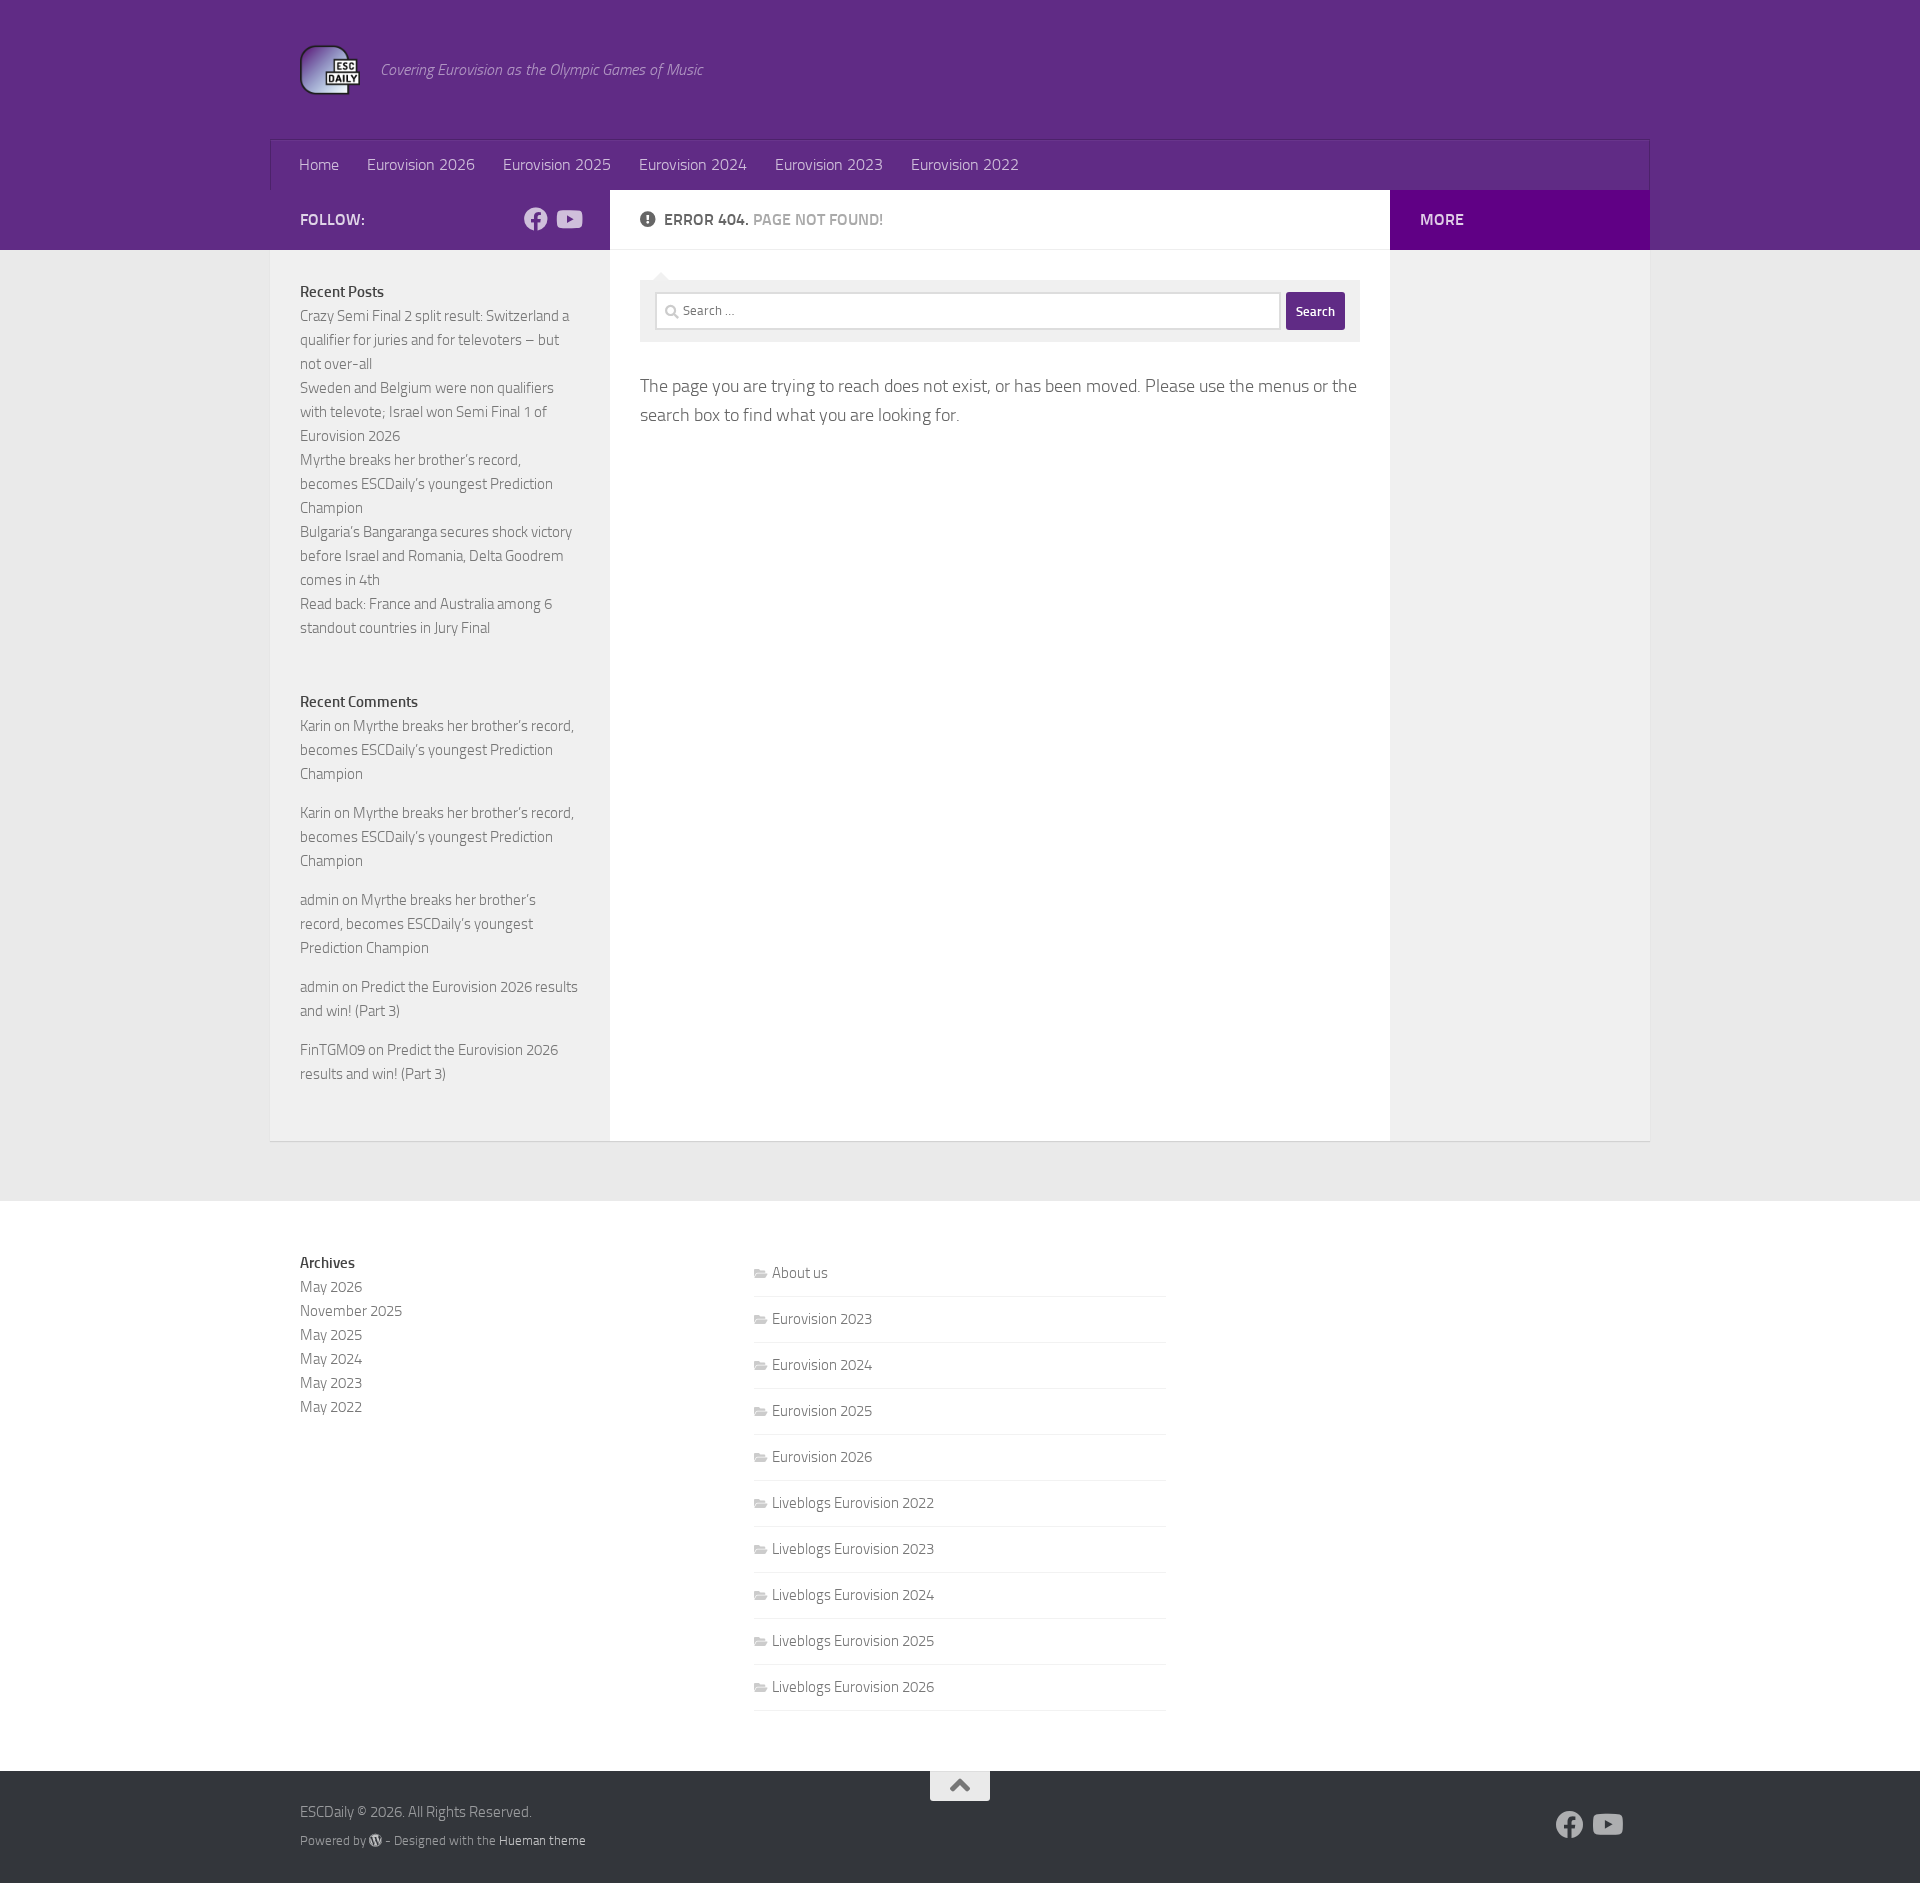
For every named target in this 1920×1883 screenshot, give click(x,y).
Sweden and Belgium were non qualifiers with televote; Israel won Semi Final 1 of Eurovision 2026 (427, 412)
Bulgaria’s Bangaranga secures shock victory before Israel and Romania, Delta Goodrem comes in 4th (436, 556)
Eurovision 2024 (693, 164)
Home (319, 164)
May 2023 (331, 1383)
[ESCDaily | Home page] (330, 70)
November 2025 (351, 1311)
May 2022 (331, 1407)
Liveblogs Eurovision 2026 (853, 1687)
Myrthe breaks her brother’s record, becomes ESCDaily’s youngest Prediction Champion (426, 484)
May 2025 (331, 1335)
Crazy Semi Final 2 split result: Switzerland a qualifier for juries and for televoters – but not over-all (434, 340)
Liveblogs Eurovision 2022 (853, 1503)
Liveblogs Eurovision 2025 (853, 1641)
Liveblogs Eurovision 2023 (853, 1549)
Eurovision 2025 (557, 164)
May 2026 (331, 1287)
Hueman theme (542, 1840)
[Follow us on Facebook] (536, 219)
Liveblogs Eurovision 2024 (853, 1595)
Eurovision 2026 (421, 164)
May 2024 (331, 1359)
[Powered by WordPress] (375, 1840)
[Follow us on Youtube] (568, 219)
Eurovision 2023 (829, 164)
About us (800, 1273)
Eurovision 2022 (965, 164)
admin (319, 900)
